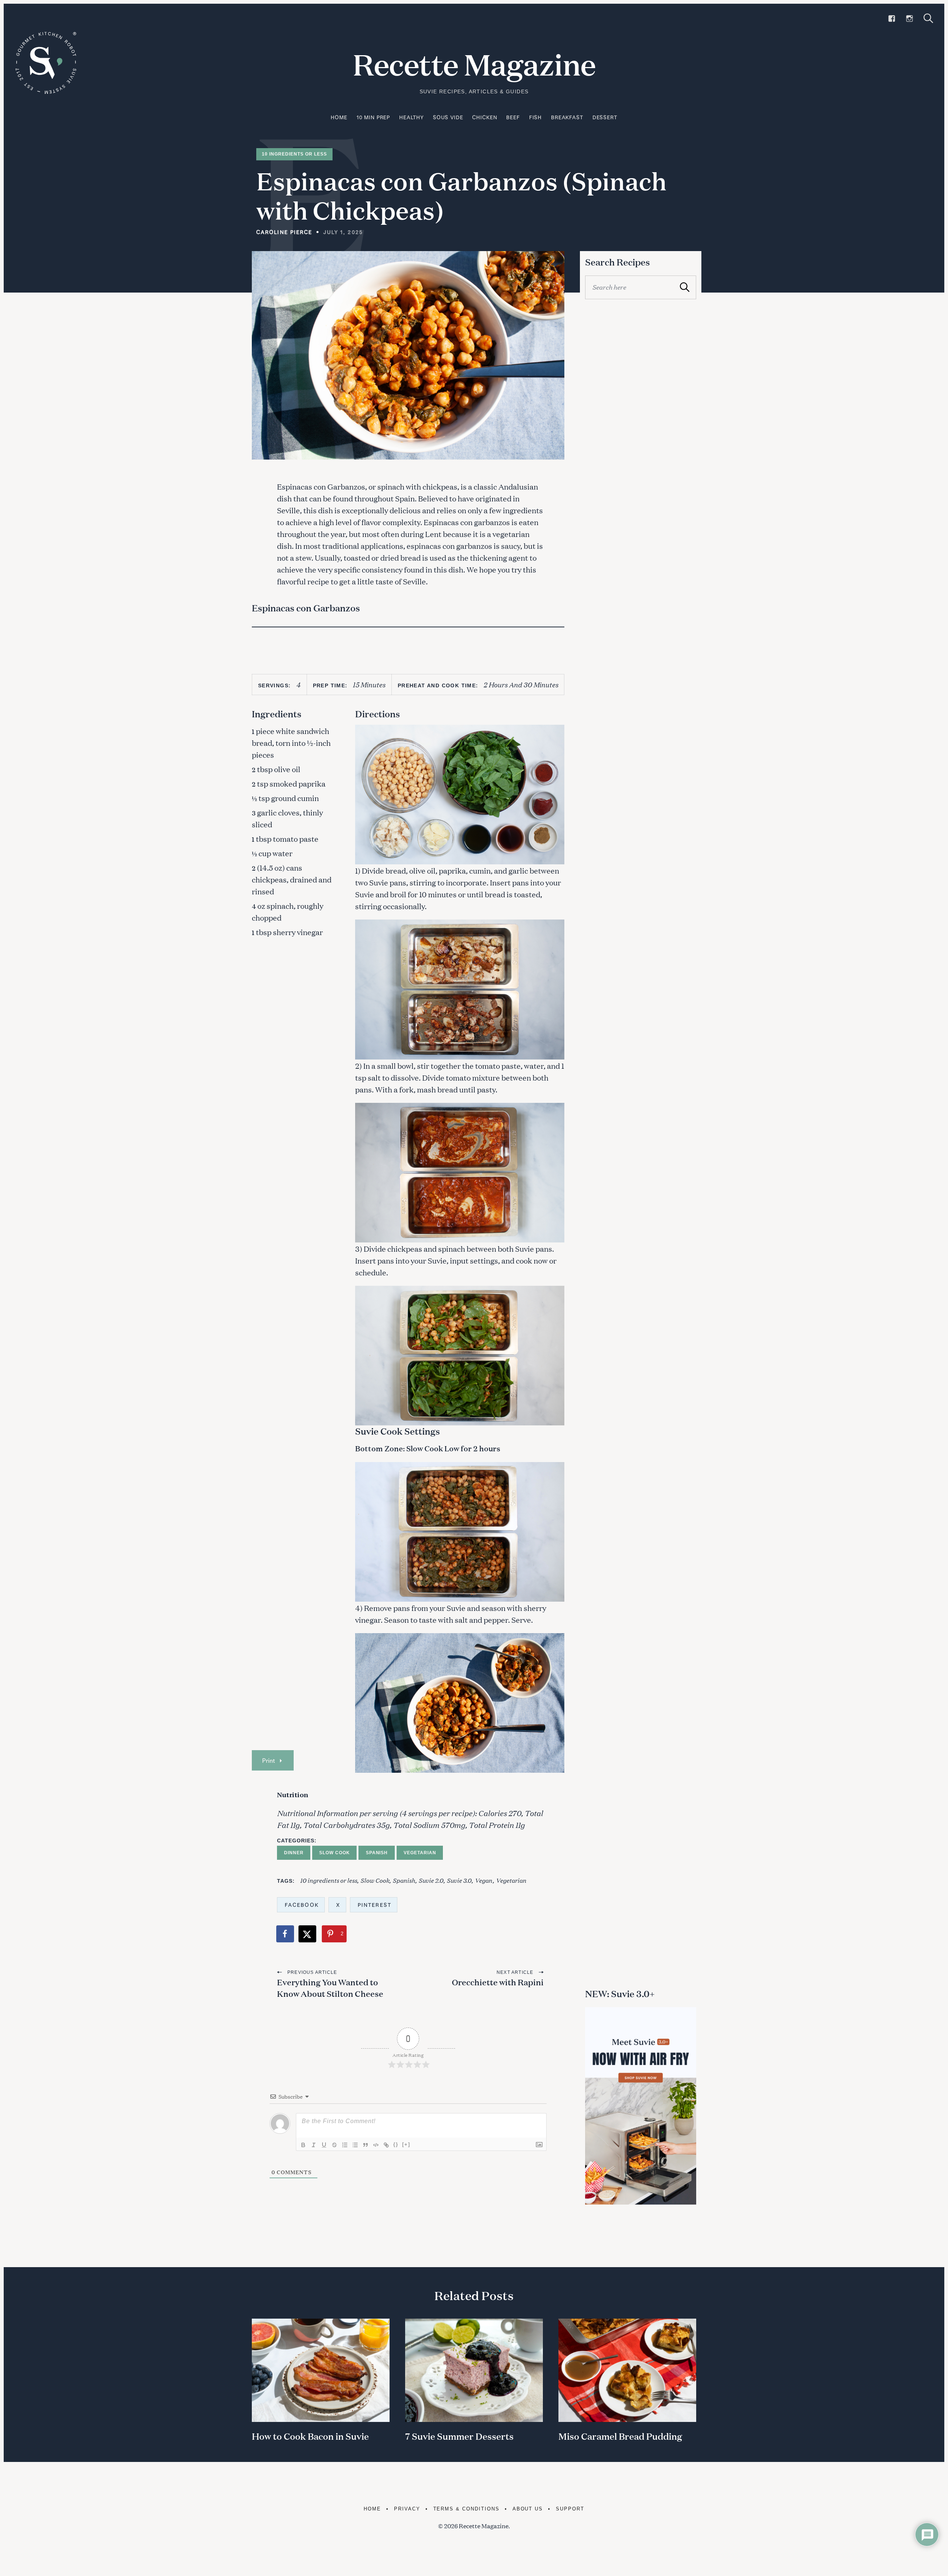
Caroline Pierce (284, 232)
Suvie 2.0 (431, 1880)
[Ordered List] (345, 2145)
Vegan (484, 1880)
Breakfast (567, 117)
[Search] (928, 18)
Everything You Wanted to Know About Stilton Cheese (330, 1988)
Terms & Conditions (466, 2509)
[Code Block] (376, 2145)
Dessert (605, 117)
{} (396, 2144)
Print (268, 1760)
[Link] (386, 2145)
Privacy (407, 2509)
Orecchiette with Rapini (498, 1982)
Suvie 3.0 (459, 1880)
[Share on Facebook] (286, 1934)
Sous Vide (448, 117)
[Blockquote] (365, 2145)
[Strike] (334, 2145)
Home (339, 117)
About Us (528, 2509)
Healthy (411, 117)
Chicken (485, 117)
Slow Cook (335, 1853)
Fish (535, 117)
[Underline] (324, 2145)
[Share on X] (308, 1934)
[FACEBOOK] (892, 19)
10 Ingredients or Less (294, 154)
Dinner (294, 1853)
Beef (513, 117)
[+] (406, 2144)
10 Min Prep (373, 117)
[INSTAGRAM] (909, 19)
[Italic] (314, 2145)
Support (570, 2509)
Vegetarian (420, 1853)
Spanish (377, 1853)
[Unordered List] (355, 2145)
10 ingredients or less (328, 1880)
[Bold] (303, 2145)
